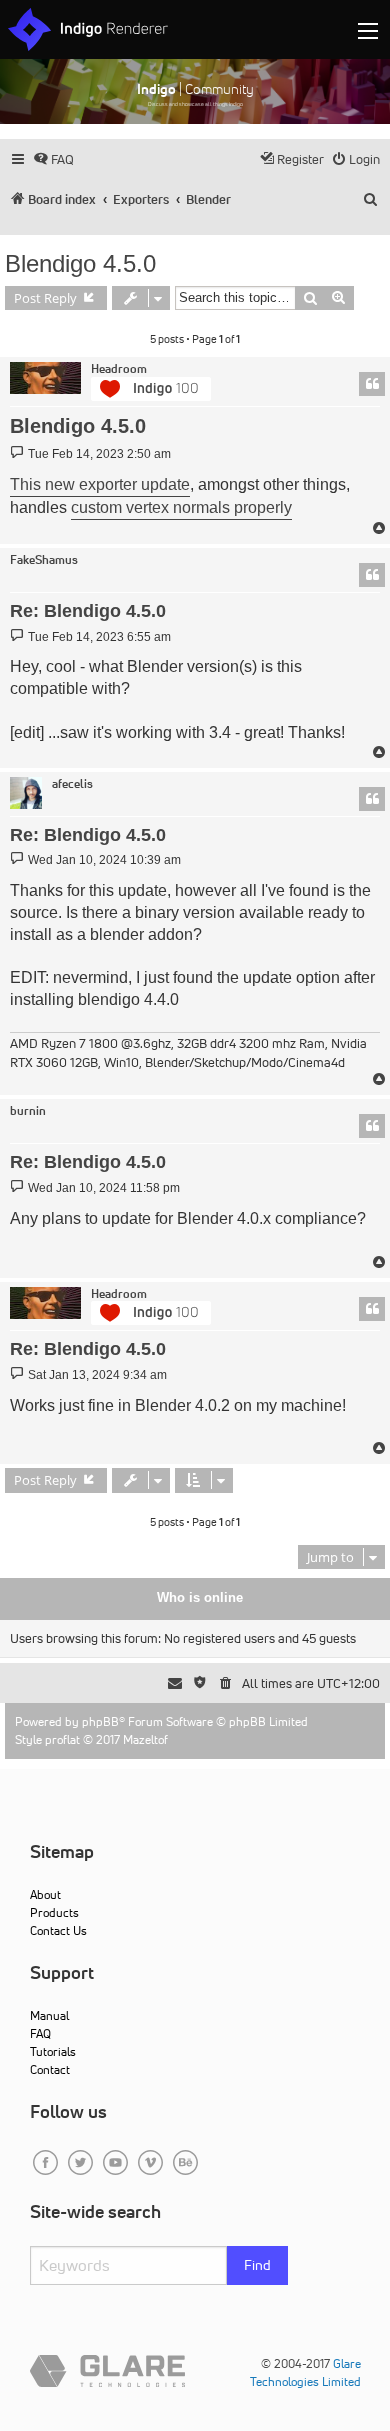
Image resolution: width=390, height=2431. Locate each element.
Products (54, 1912)
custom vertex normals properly (181, 507)
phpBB (100, 1721)
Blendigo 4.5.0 (80, 263)
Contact (50, 2069)
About (45, 1894)
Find (257, 2265)
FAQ (40, 2033)
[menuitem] (53, 159)
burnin (28, 1111)
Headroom (119, 369)
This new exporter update (100, 484)
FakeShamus (44, 560)
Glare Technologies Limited (305, 2372)
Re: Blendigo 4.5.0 (88, 611)
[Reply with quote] (372, 384)
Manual (49, 2015)
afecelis (72, 784)
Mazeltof (145, 1739)
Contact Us (58, 1930)
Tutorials (53, 2051)
